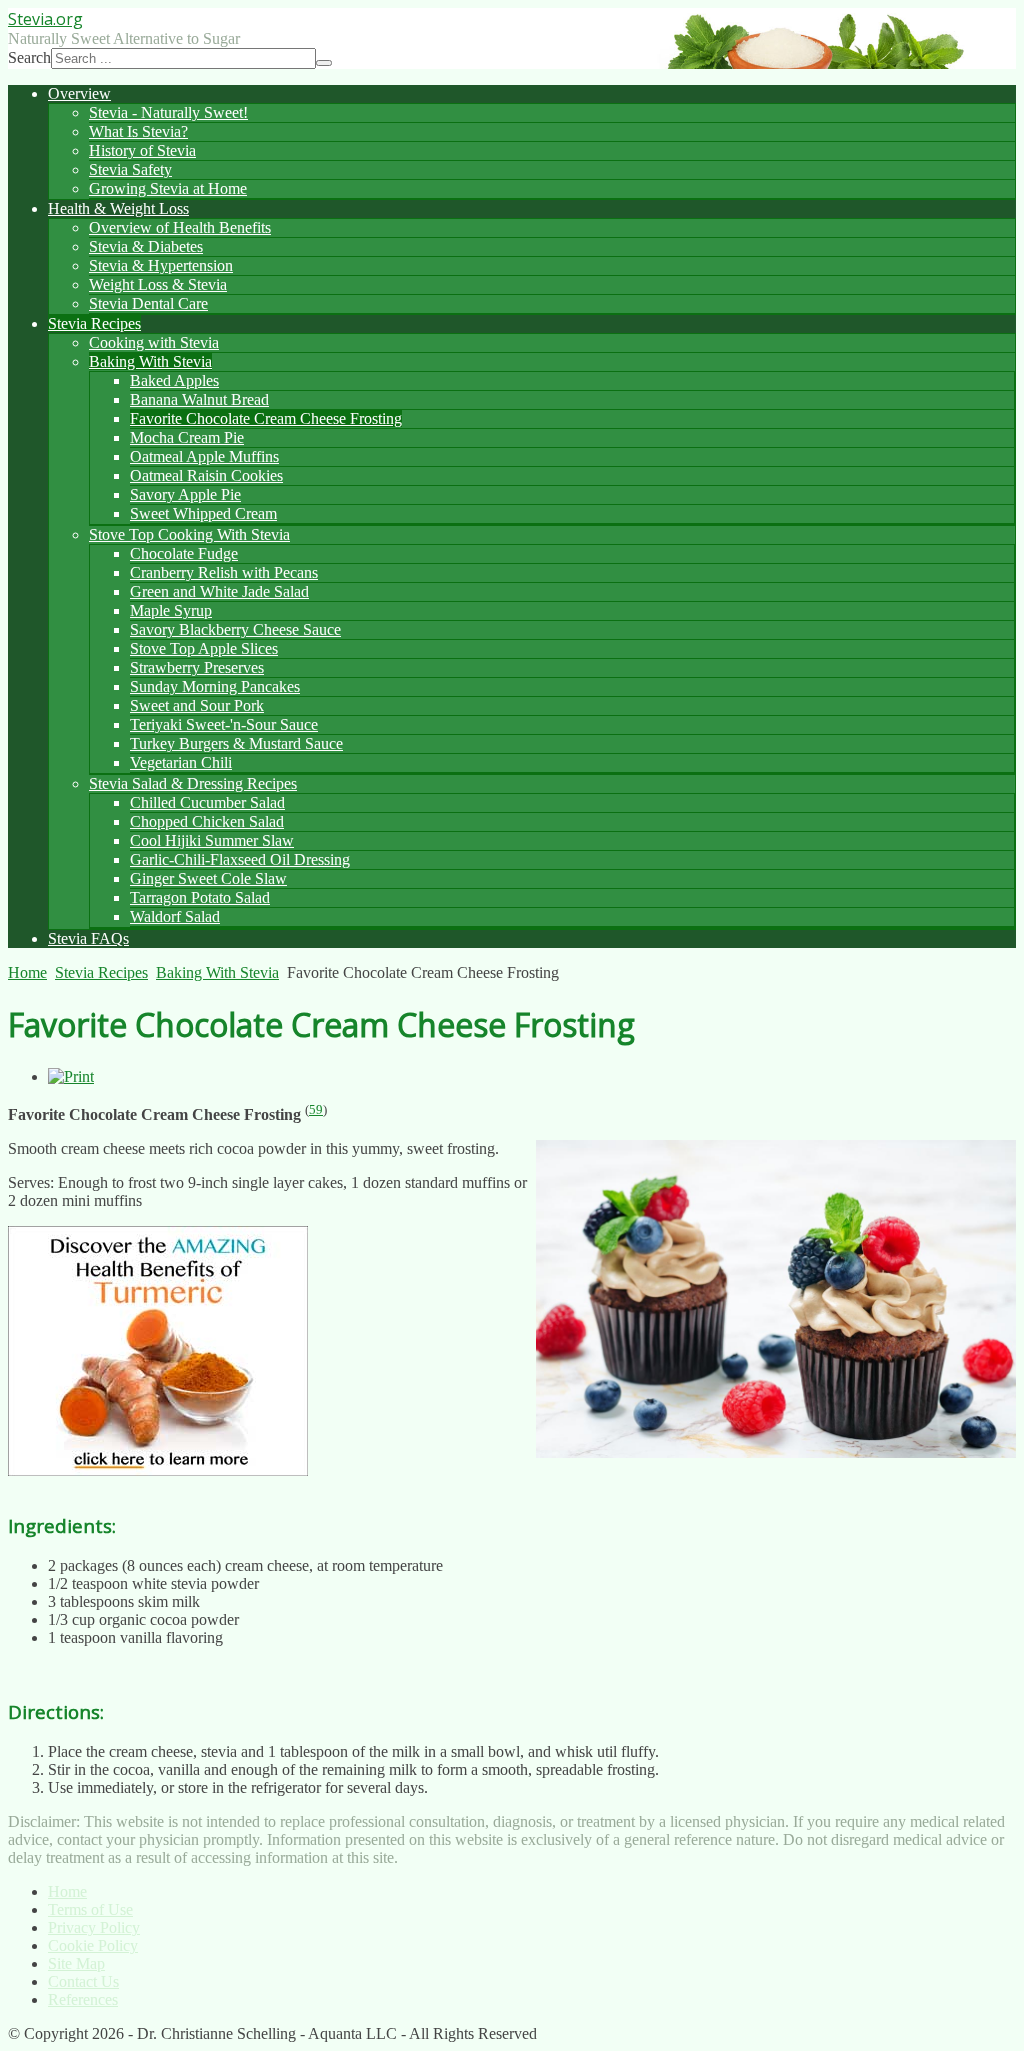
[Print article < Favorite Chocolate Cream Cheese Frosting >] (71, 1076)
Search (29, 57)
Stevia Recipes (101, 972)
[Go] (324, 63)
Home (27, 972)
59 (316, 1109)
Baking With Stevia (217, 972)
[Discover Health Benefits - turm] (158, 1470)
